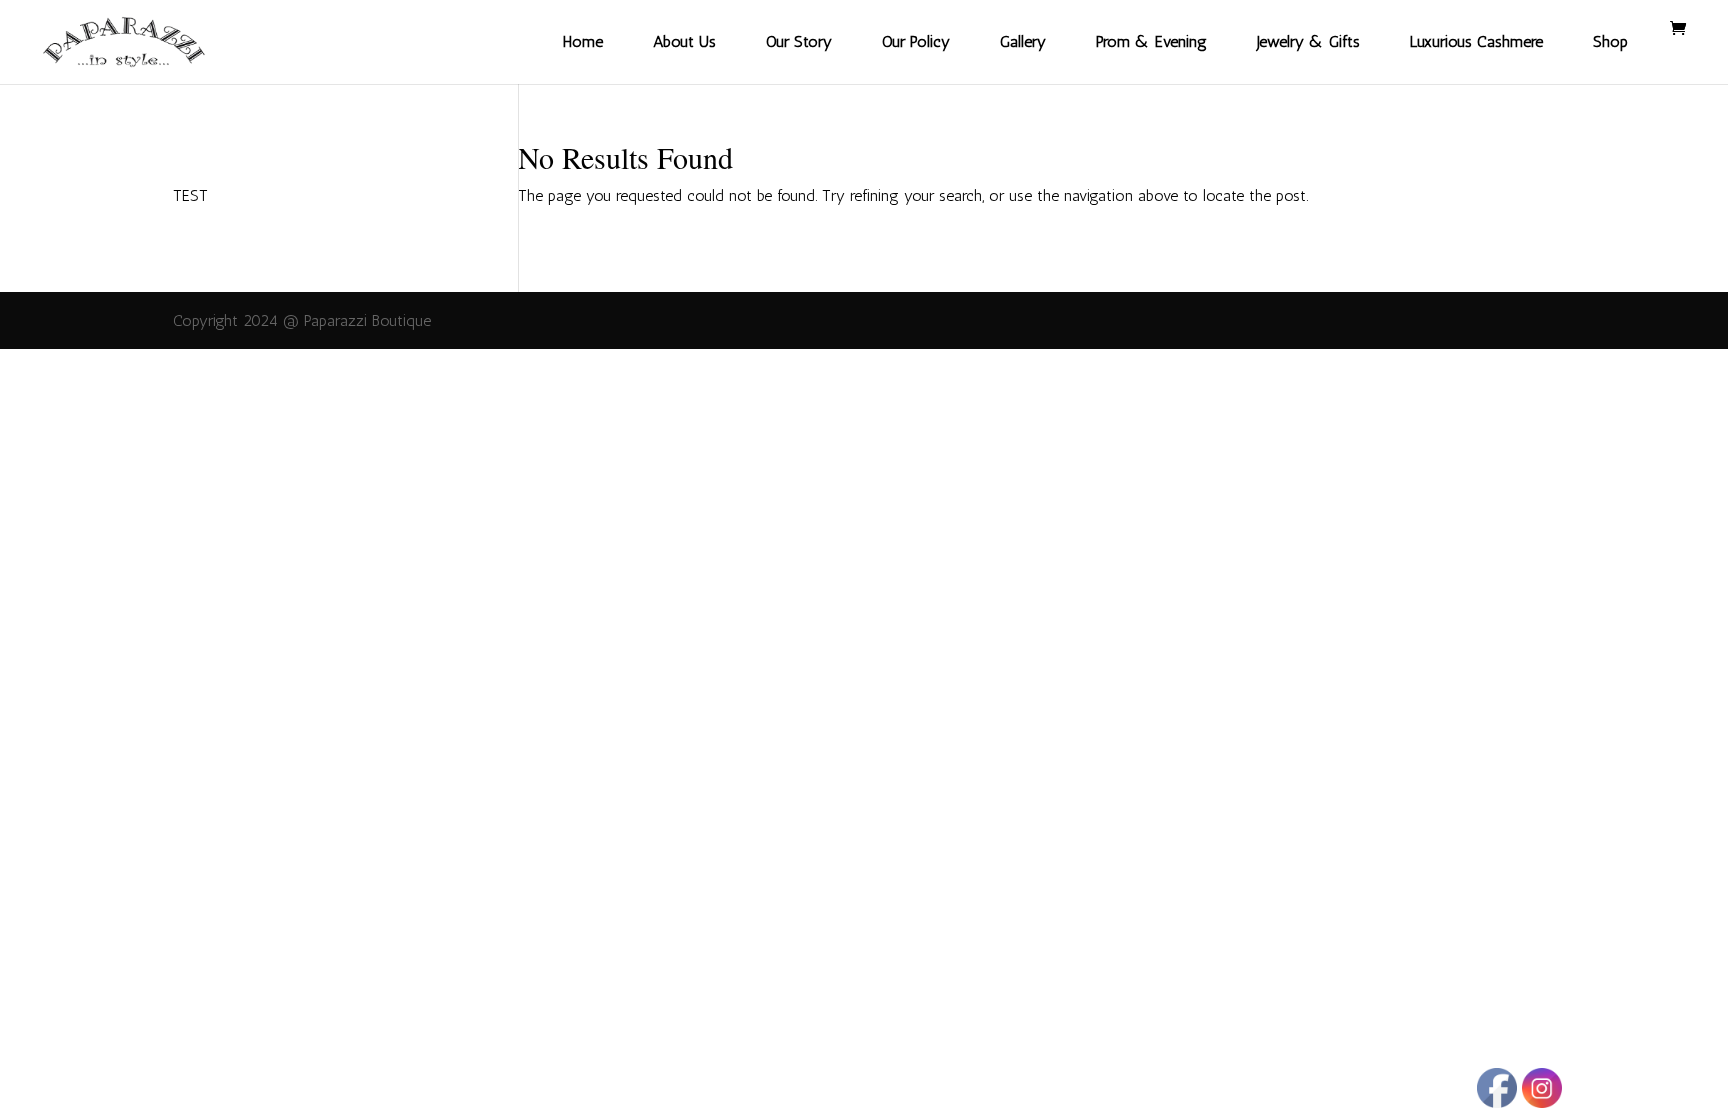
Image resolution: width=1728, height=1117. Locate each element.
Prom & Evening (1151, 41)
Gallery (1023, 41)
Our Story (799, 41)
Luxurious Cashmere (1476, 41)
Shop (1610, 41)
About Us (684, 41)
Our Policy (916, 41)
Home (583, 41)
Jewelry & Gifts (1308, 41)
